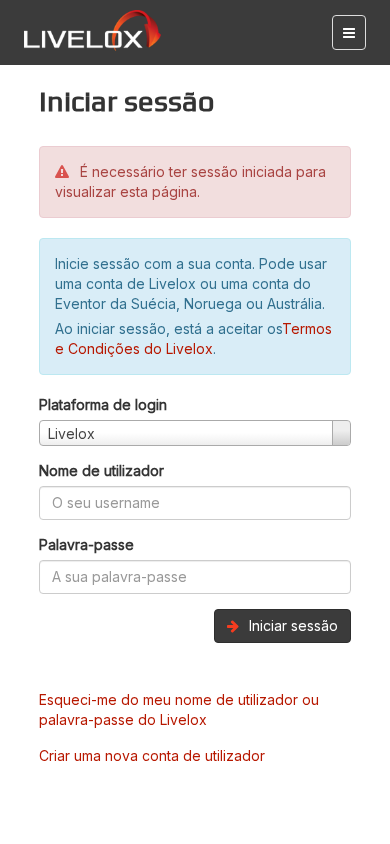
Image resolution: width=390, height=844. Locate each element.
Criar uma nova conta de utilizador (152, 755)
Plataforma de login (103, 404)
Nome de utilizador (101, 470)
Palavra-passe (86, 544)
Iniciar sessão (291, 625)
